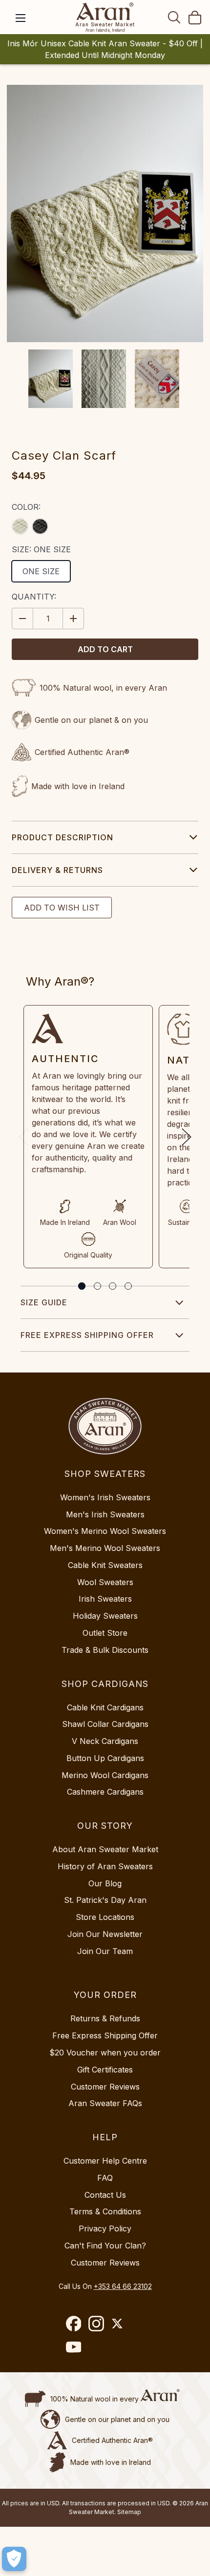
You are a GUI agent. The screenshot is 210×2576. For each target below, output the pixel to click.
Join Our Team (105, 1951)
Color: (26, 507)
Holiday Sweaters (105, 1616)
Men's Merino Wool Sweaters (105, 1548)
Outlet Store (105, 1633)
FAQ (105, 2178)
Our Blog (105, 1883)
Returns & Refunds (105, 2018)
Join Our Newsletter (105, 1934)
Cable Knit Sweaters (105, 1565)
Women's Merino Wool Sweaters (105, 1531)
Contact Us (105, 2195)
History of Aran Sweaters (105, 1866)
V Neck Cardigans (105, 1741)
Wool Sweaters (105, 1582)
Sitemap (129, 2512)
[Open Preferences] (14, 2559)
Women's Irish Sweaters (105, 1497)
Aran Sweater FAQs (105, 2103)
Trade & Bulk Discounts (105, 1650)
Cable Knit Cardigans (105, 1707)
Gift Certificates (105, 2070)
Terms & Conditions (105, 2211)
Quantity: (34, 597)
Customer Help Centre (105, 2161)
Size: (41, 549)
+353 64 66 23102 (123, 2286)
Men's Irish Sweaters (105, 1514)
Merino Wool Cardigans (105, 1775)
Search (174, 17)
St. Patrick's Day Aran (105, 1900)
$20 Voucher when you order (105, 2053)
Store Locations (105, 1917)
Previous (23, 1137)
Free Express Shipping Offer (87, 1335)
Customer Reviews (105, 2087)
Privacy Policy (105, 2228)
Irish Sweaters (105, 1599)
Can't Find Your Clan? (105, 2246)
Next (187, 1137)
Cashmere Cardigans (105, 1792)
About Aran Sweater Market (105, 1849)
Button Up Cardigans (105, 1758)
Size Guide (44, 1302)
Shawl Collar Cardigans (105, 1724)
